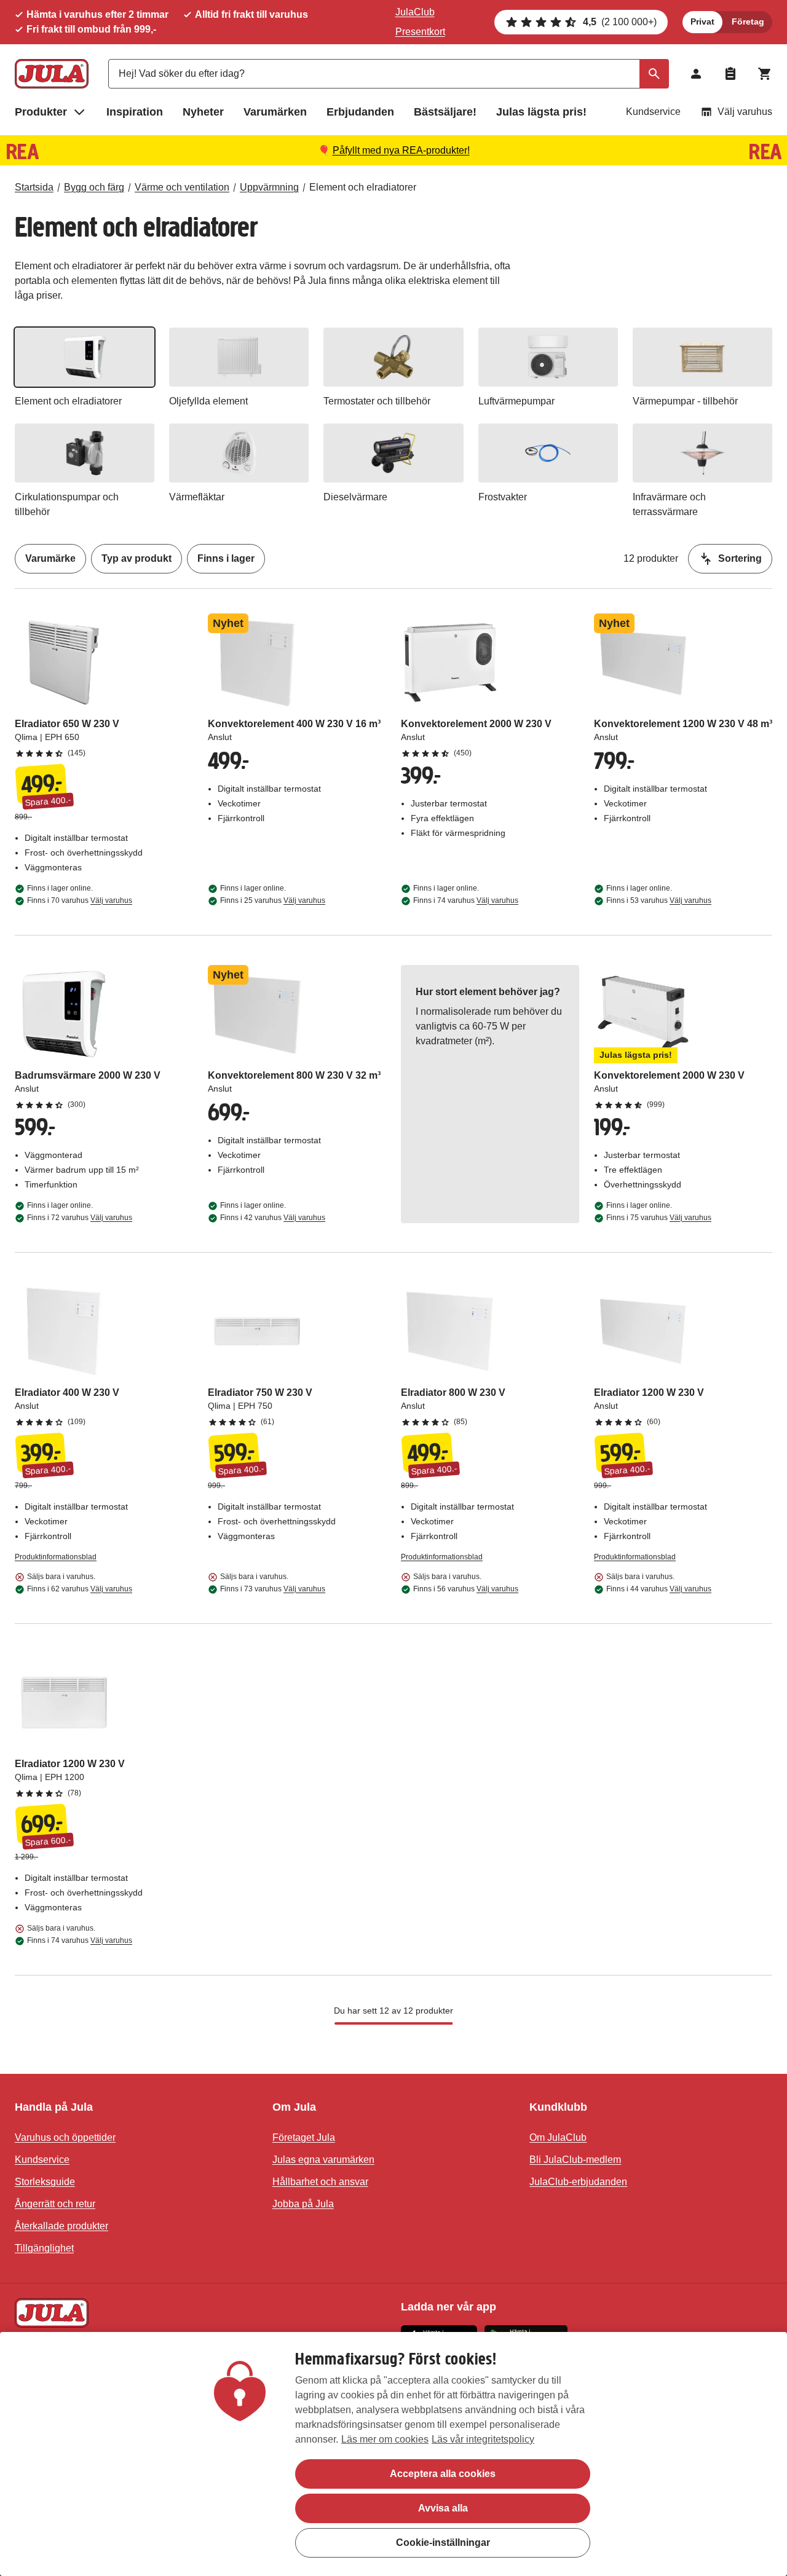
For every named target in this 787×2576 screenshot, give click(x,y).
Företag (748, 22)
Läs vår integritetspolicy (483, 2439)
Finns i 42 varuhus (273, 1218)
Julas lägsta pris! (541, 112)
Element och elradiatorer (363, 187)
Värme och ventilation (182, 187)
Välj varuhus (745, 112)
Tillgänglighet (44, 2248)
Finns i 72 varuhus (80, 1218)
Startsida (34, 187)
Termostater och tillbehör (377, 401)
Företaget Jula (304, 2137)
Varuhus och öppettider (65, 2137)
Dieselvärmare (355, 497)
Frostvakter (503, 497)
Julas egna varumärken (323, 2160)
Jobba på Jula (303, 2204)
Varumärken (275, 112)
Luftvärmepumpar (516, 401)
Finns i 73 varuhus (273, 1589)
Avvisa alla (443, 2508)
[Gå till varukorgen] (765, 74)
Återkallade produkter (61, 2226)
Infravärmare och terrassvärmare (669, 504)
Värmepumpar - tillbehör (685, 401)
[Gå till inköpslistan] (730, 74)
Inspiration (135, 112)
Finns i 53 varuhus (659, 900)
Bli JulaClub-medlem (575, 2160)
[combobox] (389, 74)
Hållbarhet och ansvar (320, 2182)
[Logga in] (696, 74)
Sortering (740, 558)
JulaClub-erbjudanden (578, 2182)
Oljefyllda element (208, 401)
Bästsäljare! (445, 112)
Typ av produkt (136, 558)
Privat (702, 22)
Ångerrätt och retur (55, 2204)
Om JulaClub (558, 2137)
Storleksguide (45, 2182)
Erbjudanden (360, 112)
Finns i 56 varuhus (466, 1589)
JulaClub (415, 12)
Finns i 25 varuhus (273, 900)
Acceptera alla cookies (443, 2474)
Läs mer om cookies (385, 2439)
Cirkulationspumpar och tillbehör (67, 504)
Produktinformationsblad (56, 1557)
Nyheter (203, 112)
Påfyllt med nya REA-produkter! (401, 150)
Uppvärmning (269, 187)
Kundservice (653, 112)
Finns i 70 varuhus (80, 900)
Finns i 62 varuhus (80, 1589)
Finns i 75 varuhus (659, 1218)
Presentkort (420, 32)
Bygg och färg (94, 187)
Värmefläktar (197, 497)
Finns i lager (226, 558)
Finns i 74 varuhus (466, 900)
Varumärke (50, 558)
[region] (393, 2454)
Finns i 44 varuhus (659, 1589)
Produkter (41, 112)
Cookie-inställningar (443, 2543)
